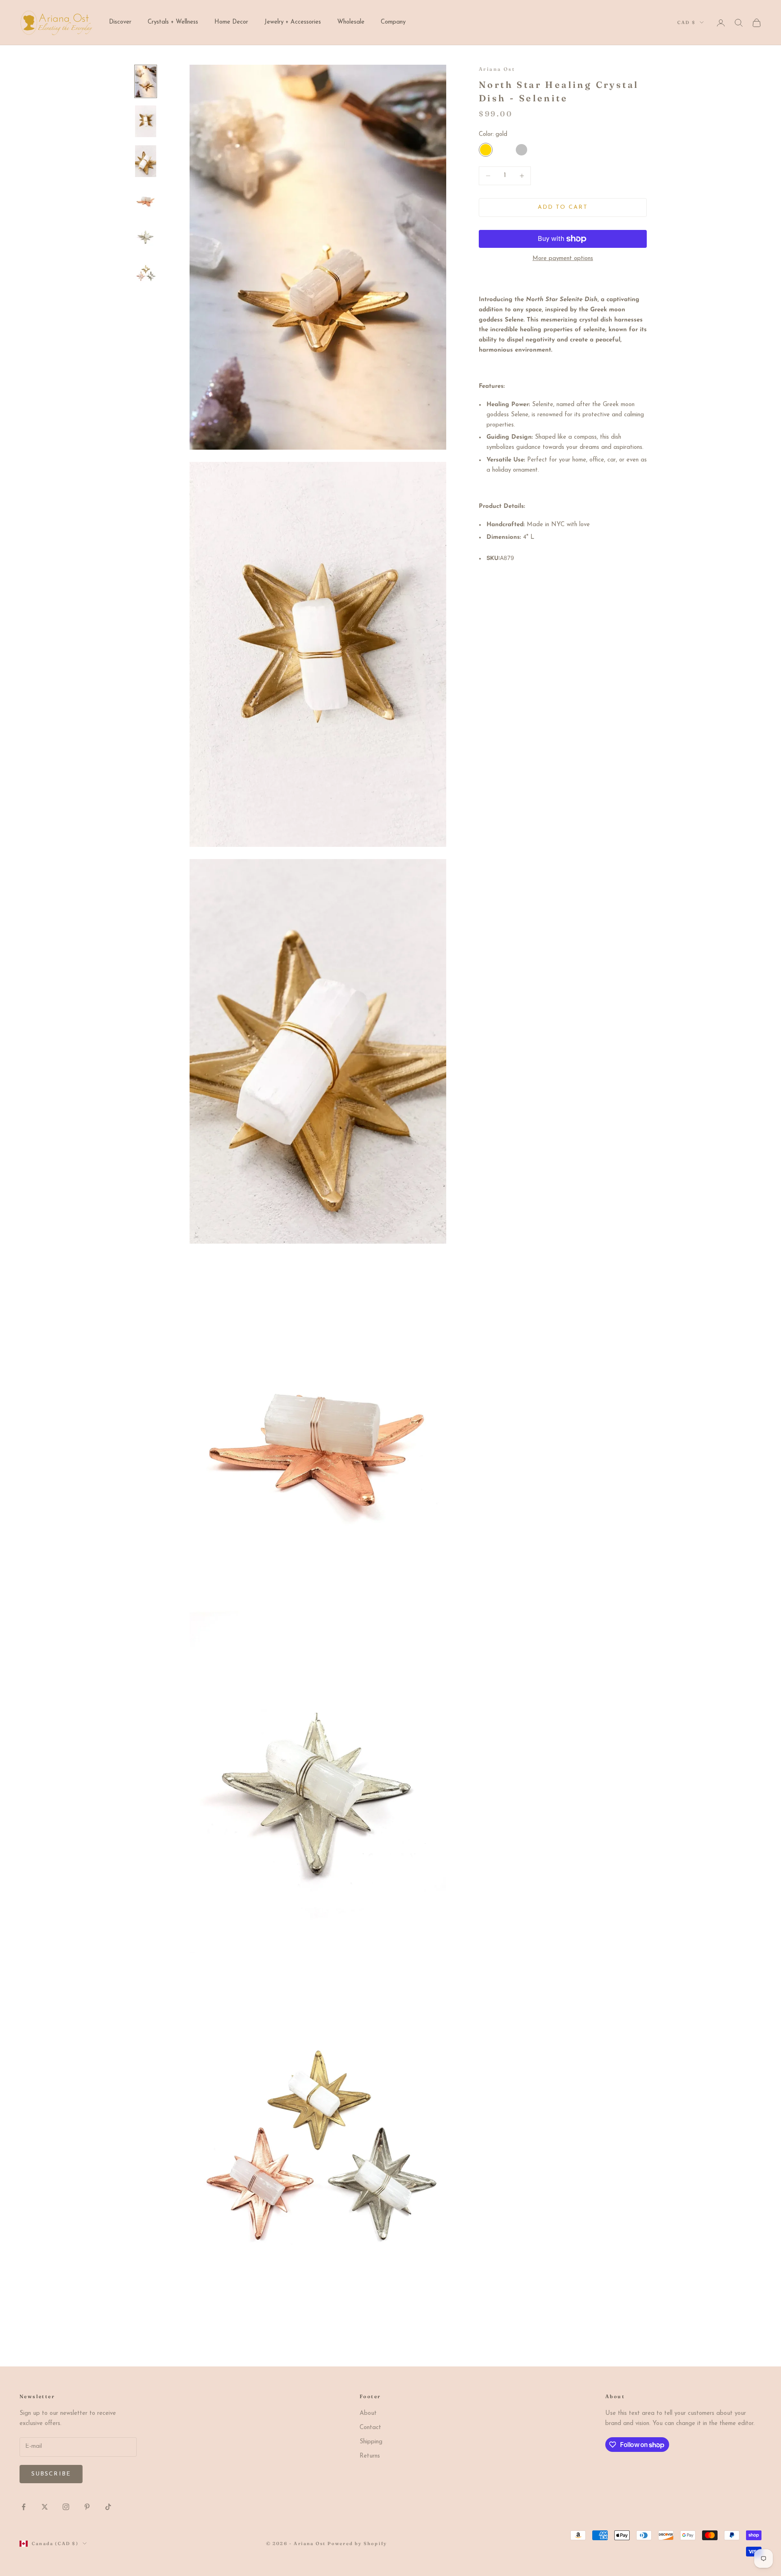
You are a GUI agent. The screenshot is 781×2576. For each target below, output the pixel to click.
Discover (120, 22)
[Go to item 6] (146, 272)
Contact (370, 2428)
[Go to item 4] (146, 199)
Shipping (371, 2442)
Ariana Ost (497, 69)
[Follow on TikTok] (108, 2507)
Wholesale (351, 22)
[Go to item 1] (146, 81)
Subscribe (51, 2474)
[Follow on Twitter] (45, 2507)
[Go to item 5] (146, 236)
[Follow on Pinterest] (87, 2507)
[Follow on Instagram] (66, 2507)
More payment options (563, 259)
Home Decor (231, 22)
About (368, 2413)
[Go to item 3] (146, 161)
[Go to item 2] (146, 121)
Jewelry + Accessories (293, 22)
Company (393, 22)
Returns (370, 2456)
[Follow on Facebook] (24, 2507)
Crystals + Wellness (173, 22)
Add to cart (563, 207)
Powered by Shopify (357, 2543)
